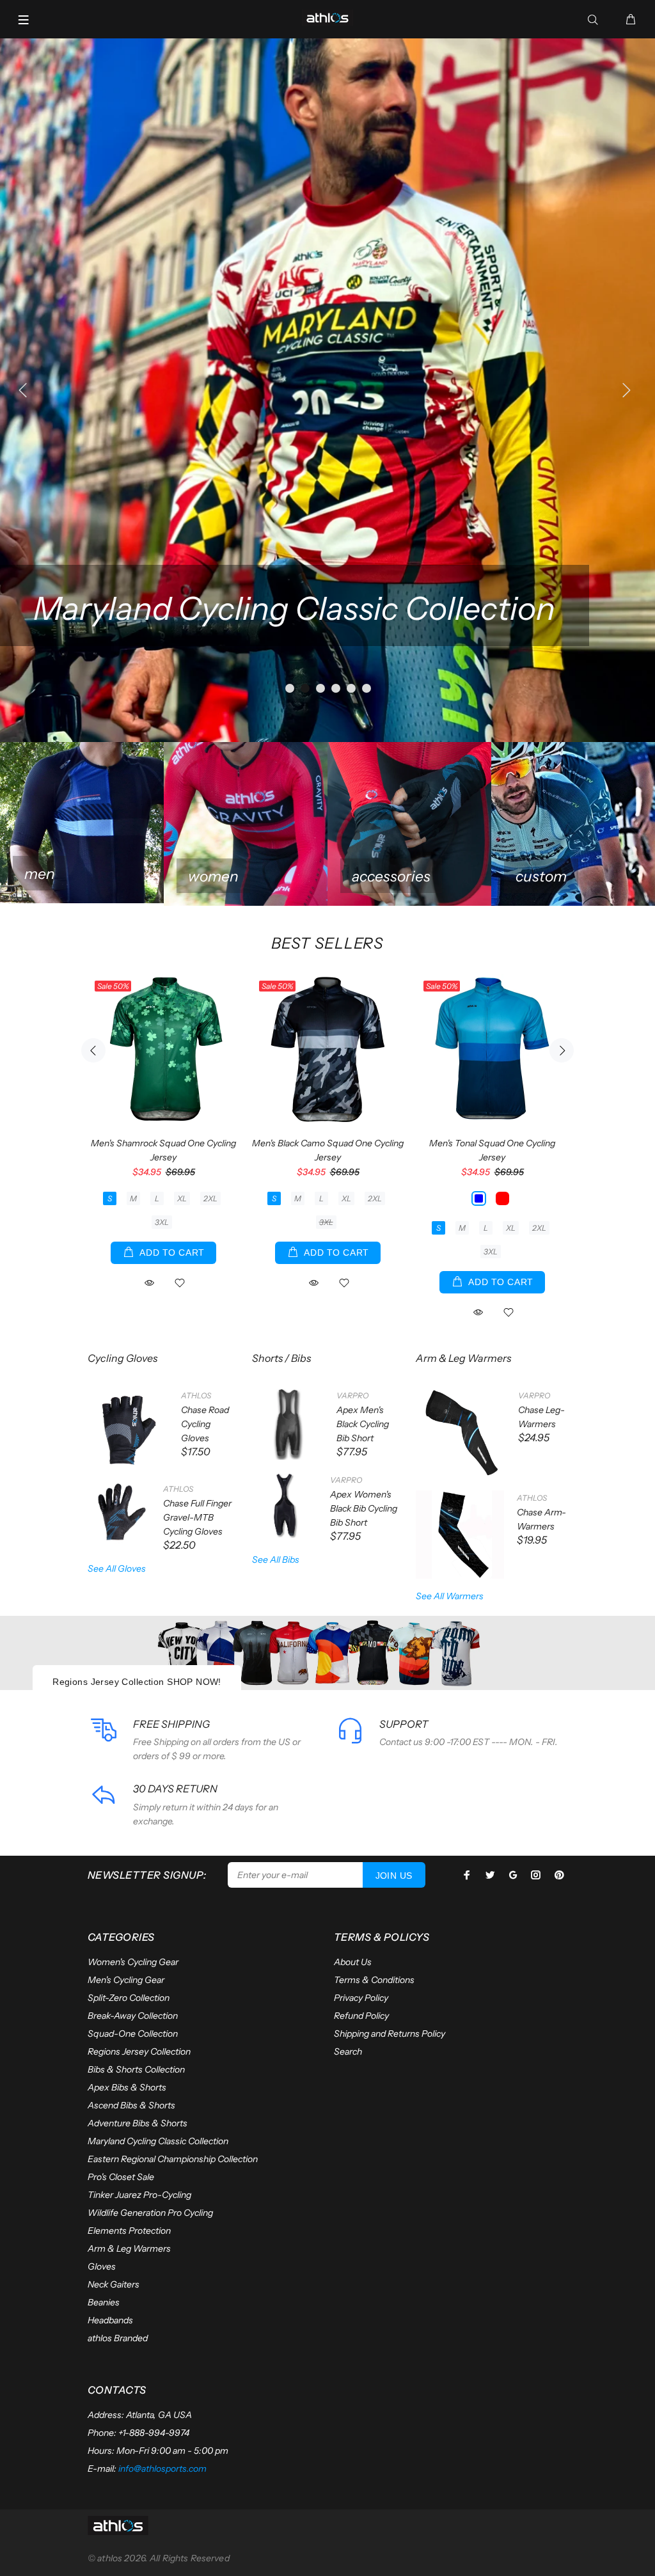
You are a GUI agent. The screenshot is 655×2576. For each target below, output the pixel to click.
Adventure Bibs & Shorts (138, 2123)
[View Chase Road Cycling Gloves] (128, 1428)
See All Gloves (117, 1569)
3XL (162, 1222)
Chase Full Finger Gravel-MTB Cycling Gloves (197, 1517)
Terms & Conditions (374, 1980)
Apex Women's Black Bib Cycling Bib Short (364, 1508)
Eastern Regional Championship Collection (173, 2159)
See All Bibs (276, 1560)
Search (348, 2051)
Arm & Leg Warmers (129, 2248)
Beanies (104, 2302)
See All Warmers (450, 1596)
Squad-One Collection (133, 2034)
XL (182, 1198)
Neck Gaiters (114, 2284)
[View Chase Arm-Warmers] (460, 1535)
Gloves (102, 2266)
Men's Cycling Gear (126, 1980)
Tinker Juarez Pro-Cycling (139, 2195)
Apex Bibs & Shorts (127, 2087)
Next (562, 1050)
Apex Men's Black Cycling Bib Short (363, 1424)
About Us (353, 1962)
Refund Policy (361, 2016)
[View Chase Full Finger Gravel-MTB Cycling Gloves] (119, 1513)
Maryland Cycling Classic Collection (158, 2141)
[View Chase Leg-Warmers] (461, 1433)
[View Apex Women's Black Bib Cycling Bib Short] (285, 1505)
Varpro (352, 1395)
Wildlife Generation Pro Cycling (150, 2213)
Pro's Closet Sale (121, 2177)
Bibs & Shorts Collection (136, 2069)
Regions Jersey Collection (139, 2051)
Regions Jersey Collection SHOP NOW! (137, 1682)
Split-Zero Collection (129, 1998)
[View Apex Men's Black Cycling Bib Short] (288, 1424)
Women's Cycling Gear (133, 1962)
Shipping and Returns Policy (390, 2034)
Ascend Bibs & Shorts (131, 2105)
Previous (93, 1050)
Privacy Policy (361, 1998)
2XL (210, 1198)
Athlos (196, 1395)
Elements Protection (129, 2231)
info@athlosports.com (162, 2469)
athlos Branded (118, 2338)
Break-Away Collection (133, 2016)
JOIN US (394, 1876)
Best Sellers (327, 943)
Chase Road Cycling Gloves (205, 1424)
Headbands (110, 2320)
